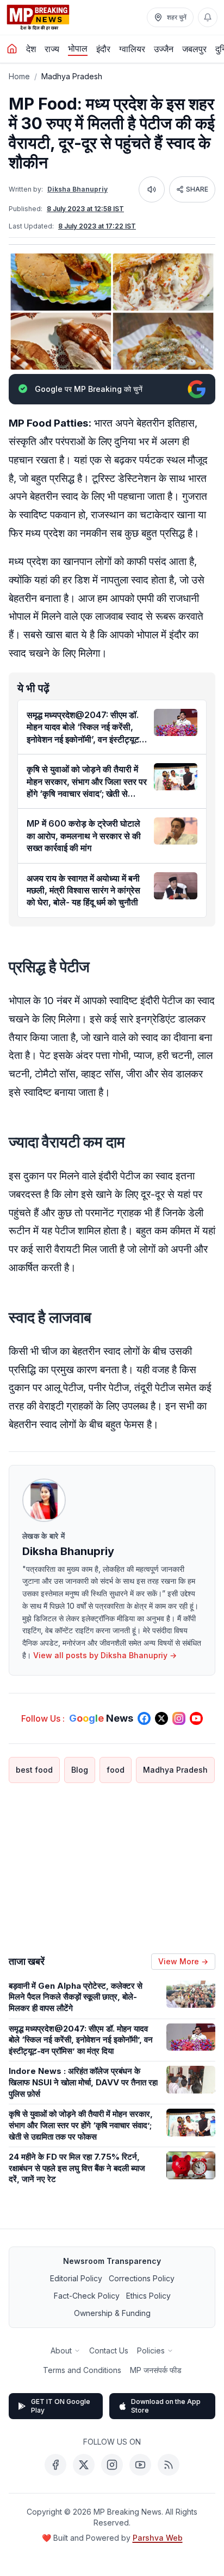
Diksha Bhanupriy (77, 189)
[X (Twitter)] (84, 2465)
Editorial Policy (76, 2278)
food (116, 1770)
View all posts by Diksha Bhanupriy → (105, 1655)
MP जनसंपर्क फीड (156, 2370)
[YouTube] (140, 2465)
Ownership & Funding (112, 2313)
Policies (151, 2350)
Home (19, 76)
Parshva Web (158, 2538)
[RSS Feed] (169, 2465)
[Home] (12, 49)
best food (34, 1770)
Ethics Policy (148, 2296)
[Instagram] (112, 2465)
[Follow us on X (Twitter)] (161, 1718)
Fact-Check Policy (87, 2296)
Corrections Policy (142, 2278)
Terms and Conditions (82, 2370)
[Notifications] (208, 17)
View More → (183, 1961)
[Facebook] (55, 2465)
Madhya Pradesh (72, 76)
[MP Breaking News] (38, 17)
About (61, 2350)
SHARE (197, 189)
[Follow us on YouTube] (196, 1718)
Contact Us (109, 2350)
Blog (80, 1770)
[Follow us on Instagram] (179, 1718)
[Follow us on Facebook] (144, 1718)
